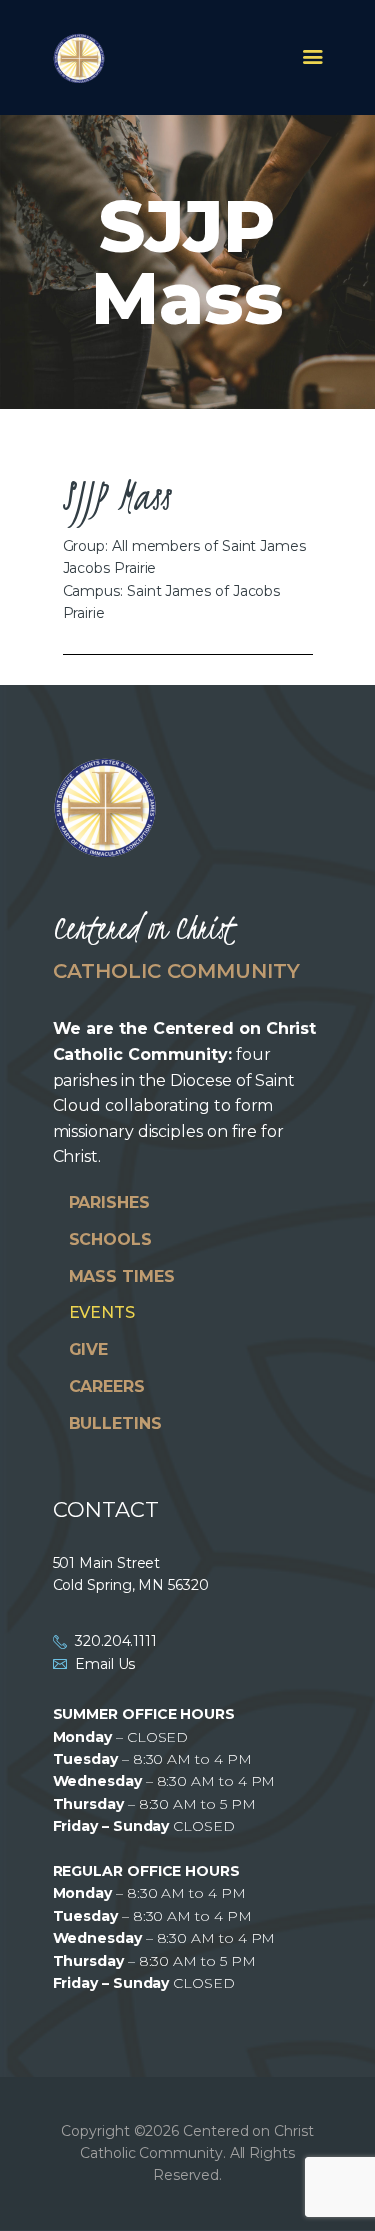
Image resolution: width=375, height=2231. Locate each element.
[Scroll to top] (341, 2183)
